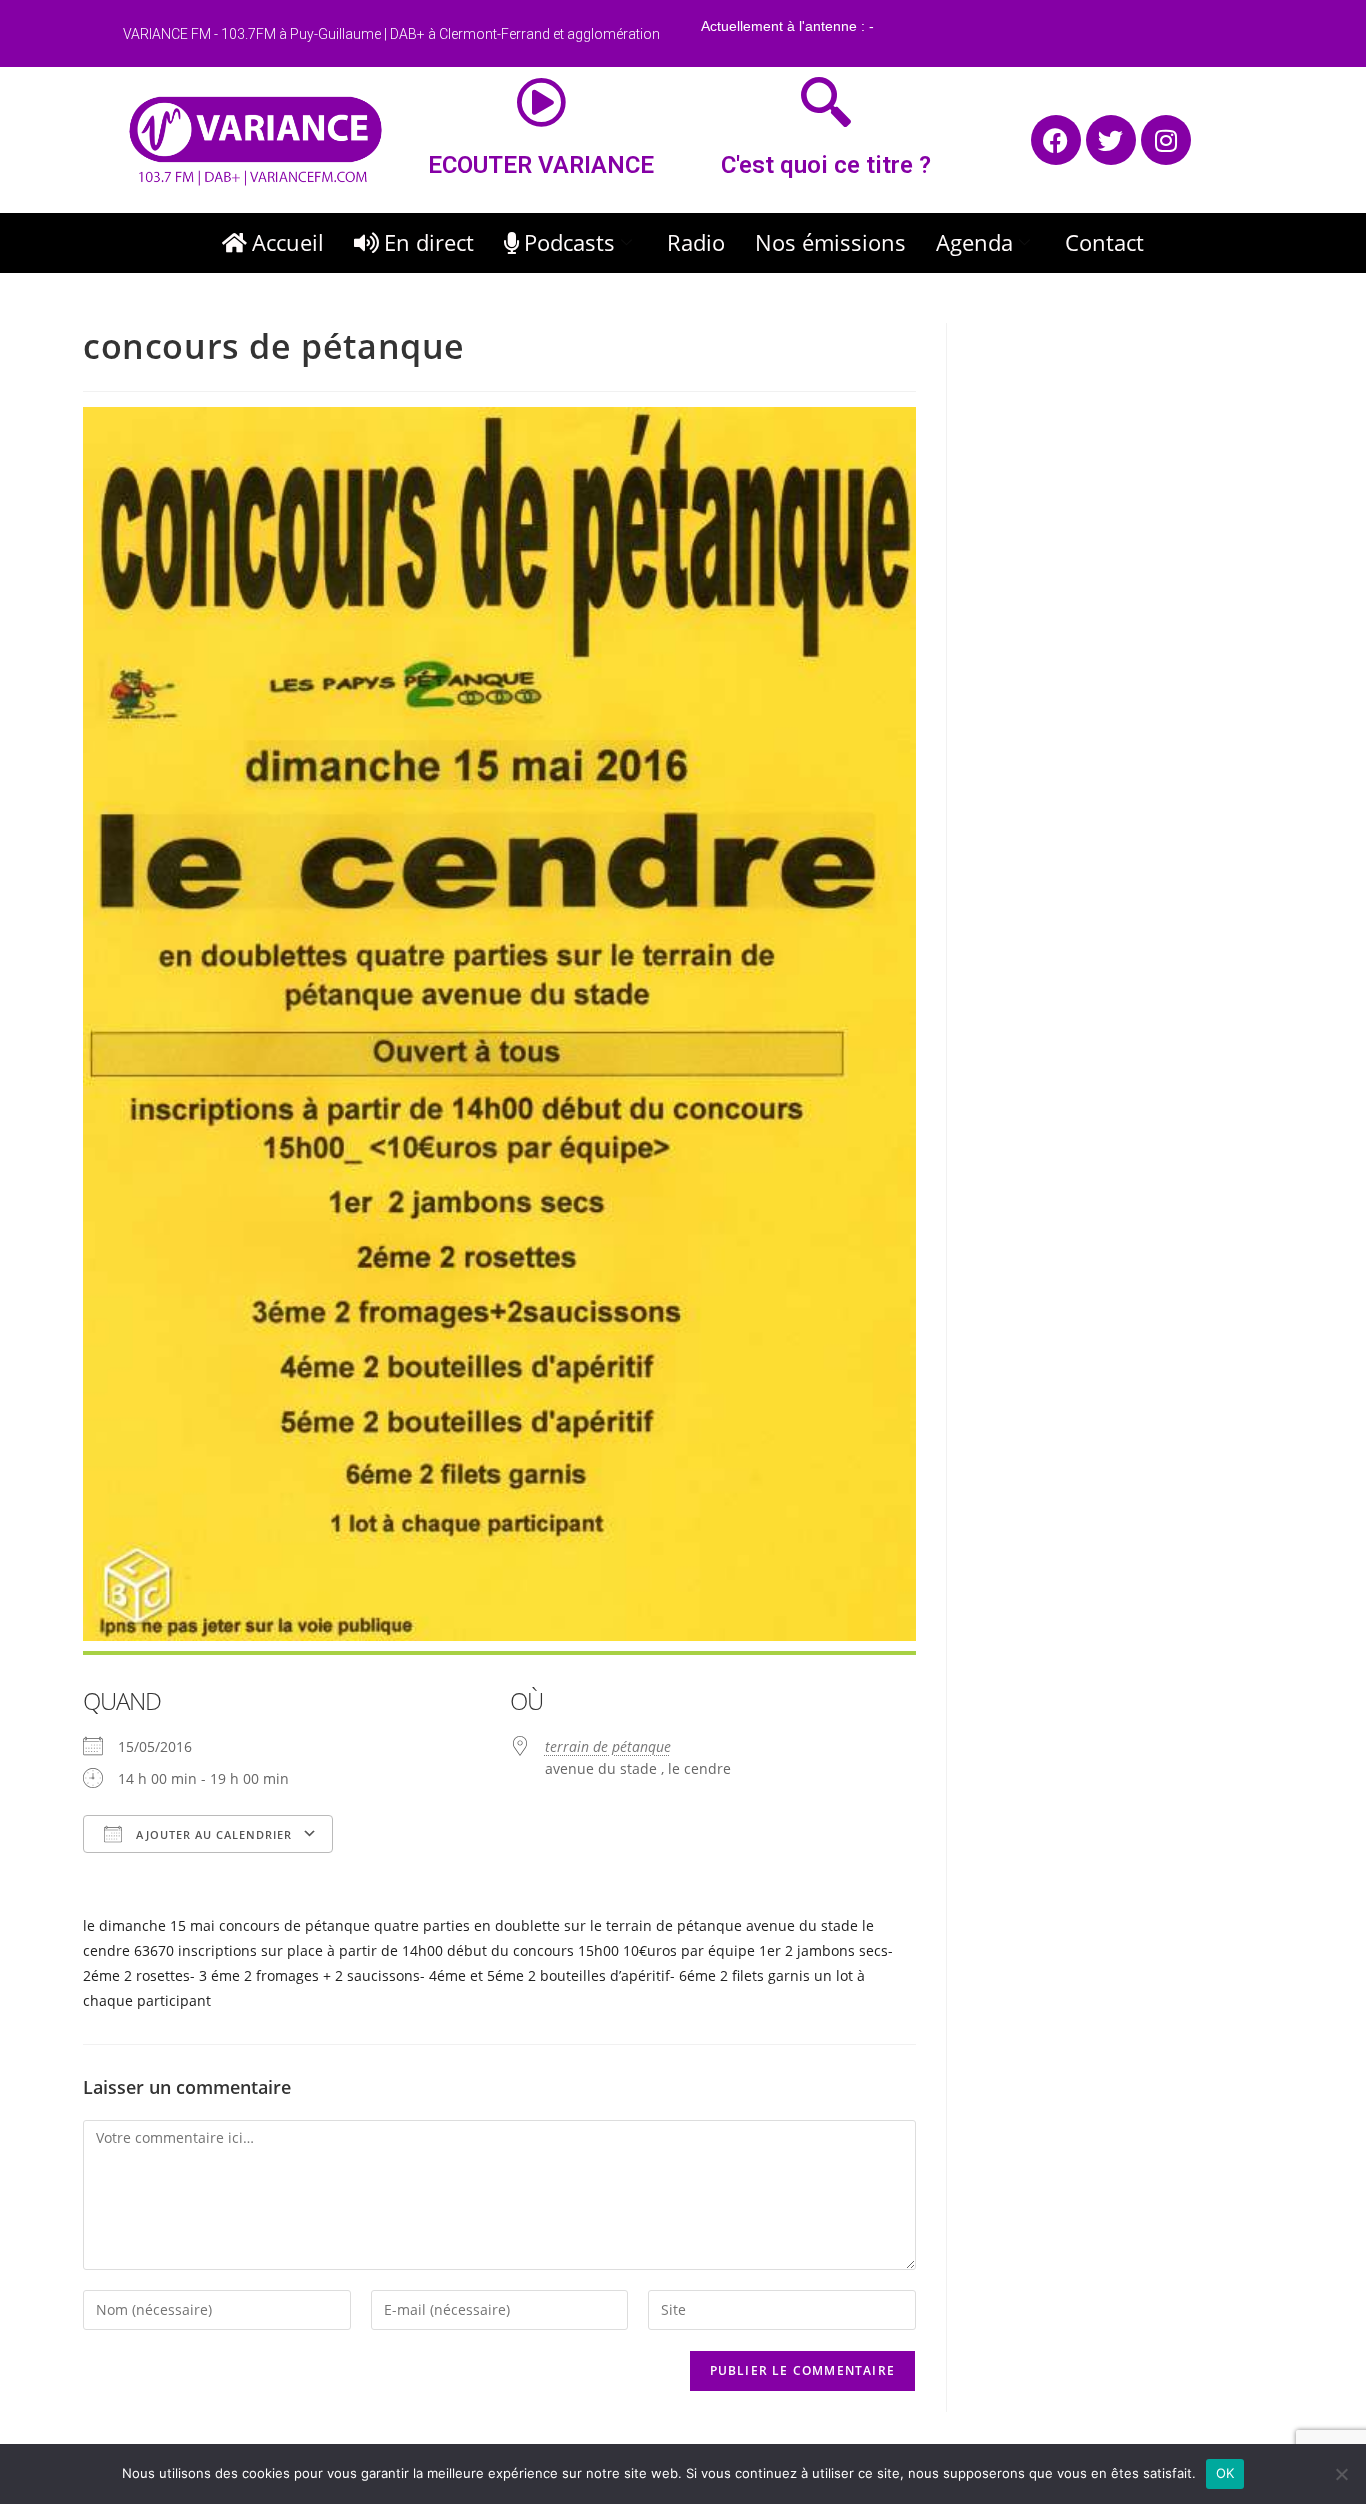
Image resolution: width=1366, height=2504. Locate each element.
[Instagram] (1166, 140)
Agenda (974, 242)
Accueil (288, 242)
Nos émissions (830, 242)
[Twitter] (1111, 140)
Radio (696, 242)
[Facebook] (1056, 140)
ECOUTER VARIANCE (541, 165)
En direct (429, 242)
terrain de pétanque (608, 1746)
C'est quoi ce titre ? (826, 165)
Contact (1104, 242)
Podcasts (569, 242)
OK (1225, 2473)
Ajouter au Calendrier (212, 1834)
